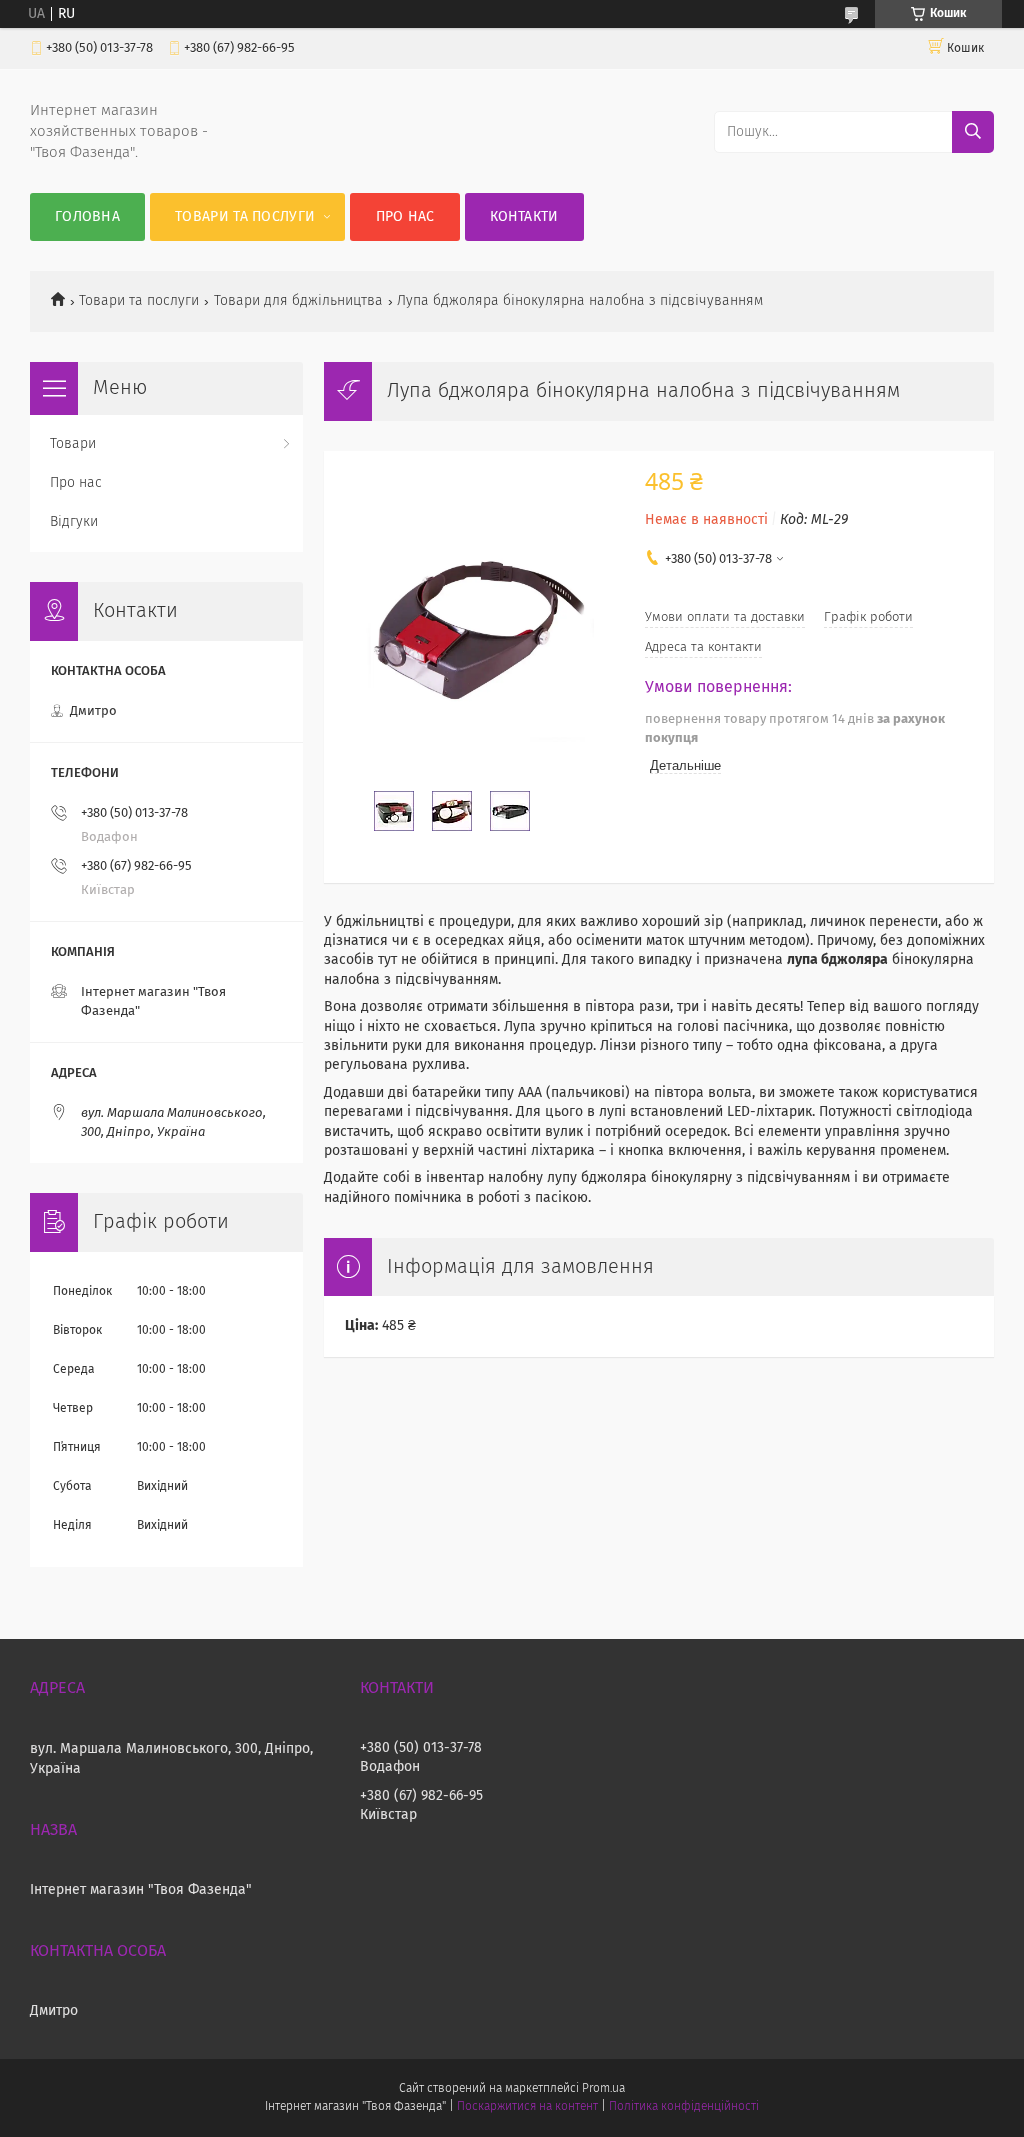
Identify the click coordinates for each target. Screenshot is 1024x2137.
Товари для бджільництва (298, 301)
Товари (73, 444)
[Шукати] (973, 132)
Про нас (405, 217)
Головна (87, 217)
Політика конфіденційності (684, 2107)
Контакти (524, 217)
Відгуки (74, 522)
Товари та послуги (245, 217)
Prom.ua (603, 2089)
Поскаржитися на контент (527, 2107)
